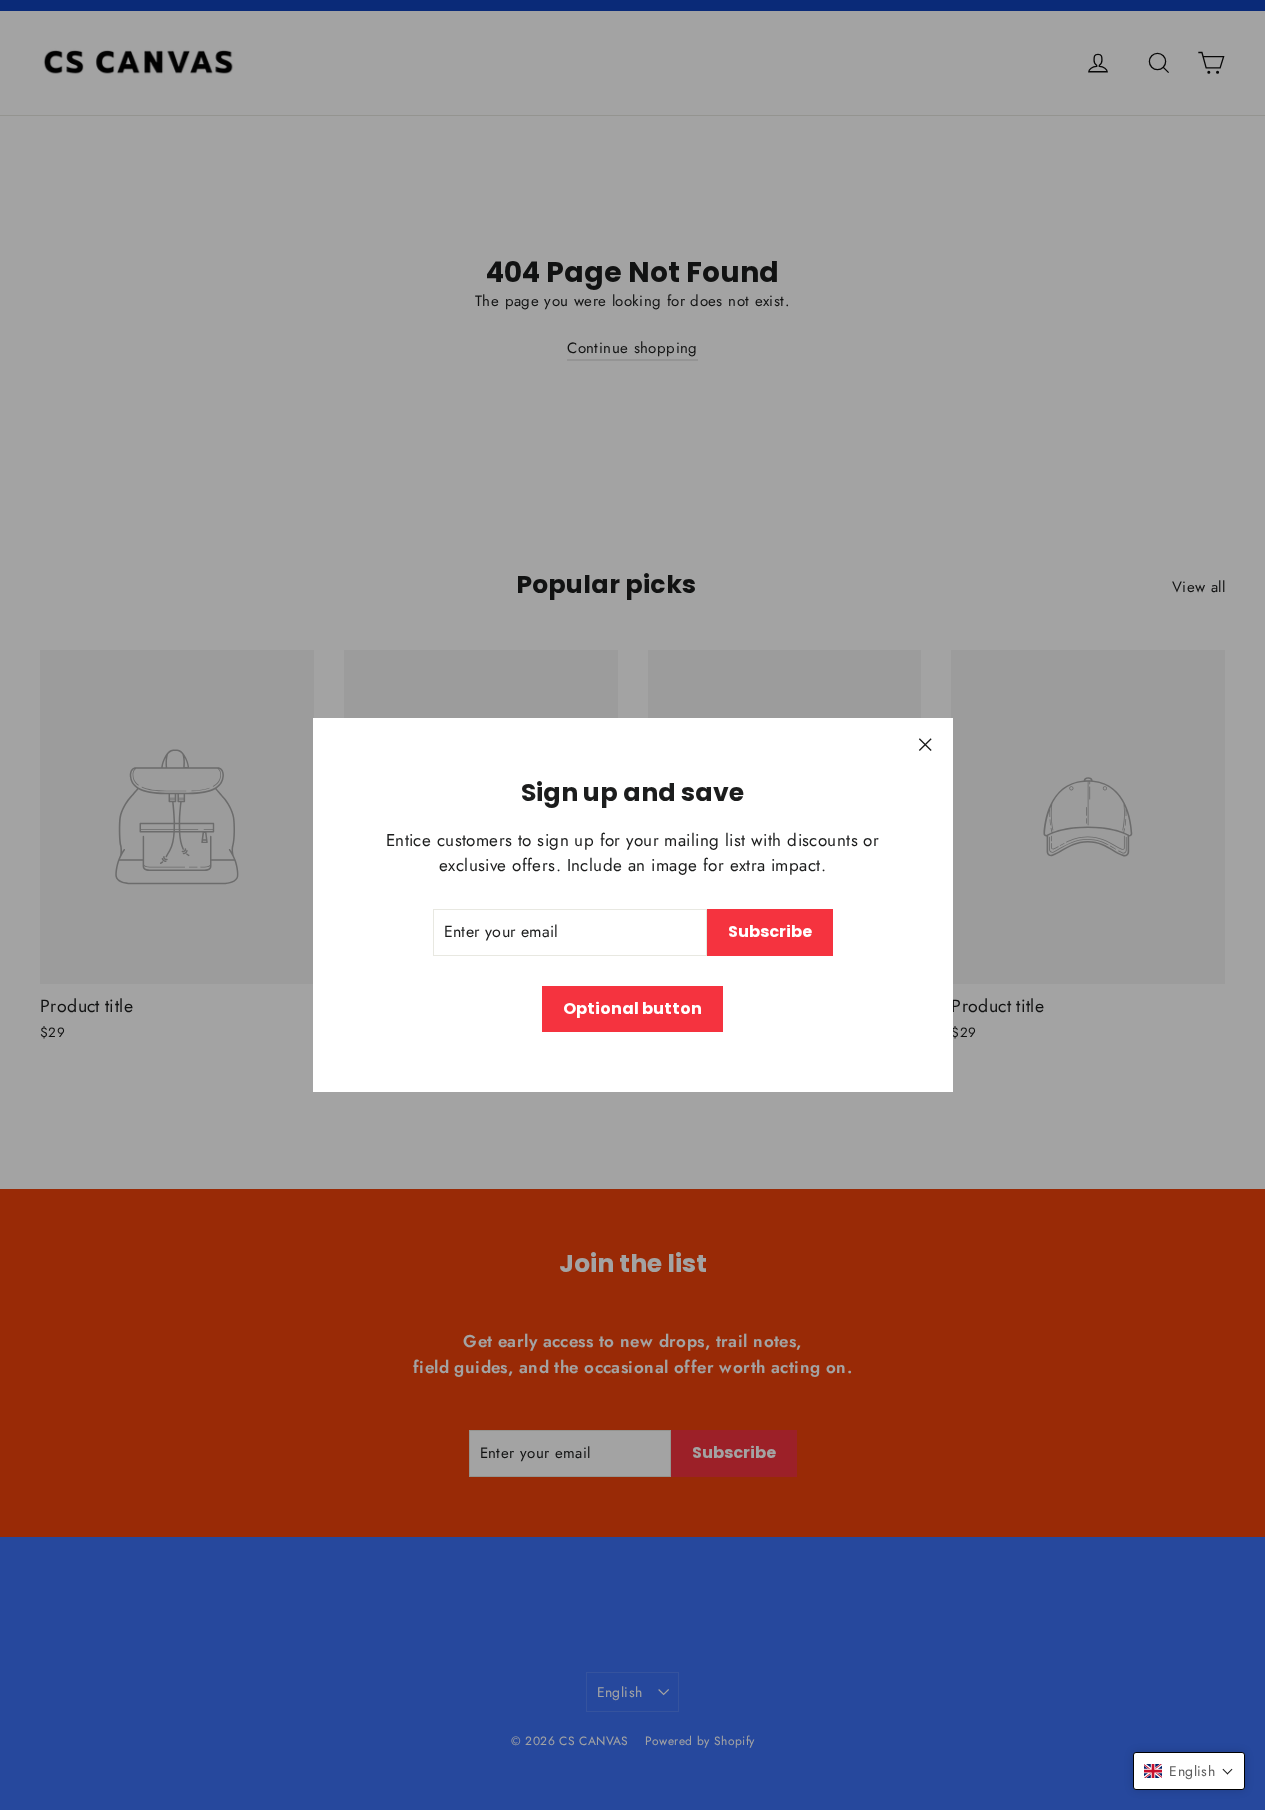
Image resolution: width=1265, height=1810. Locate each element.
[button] (1189, 1771)
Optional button (632, 1008)
